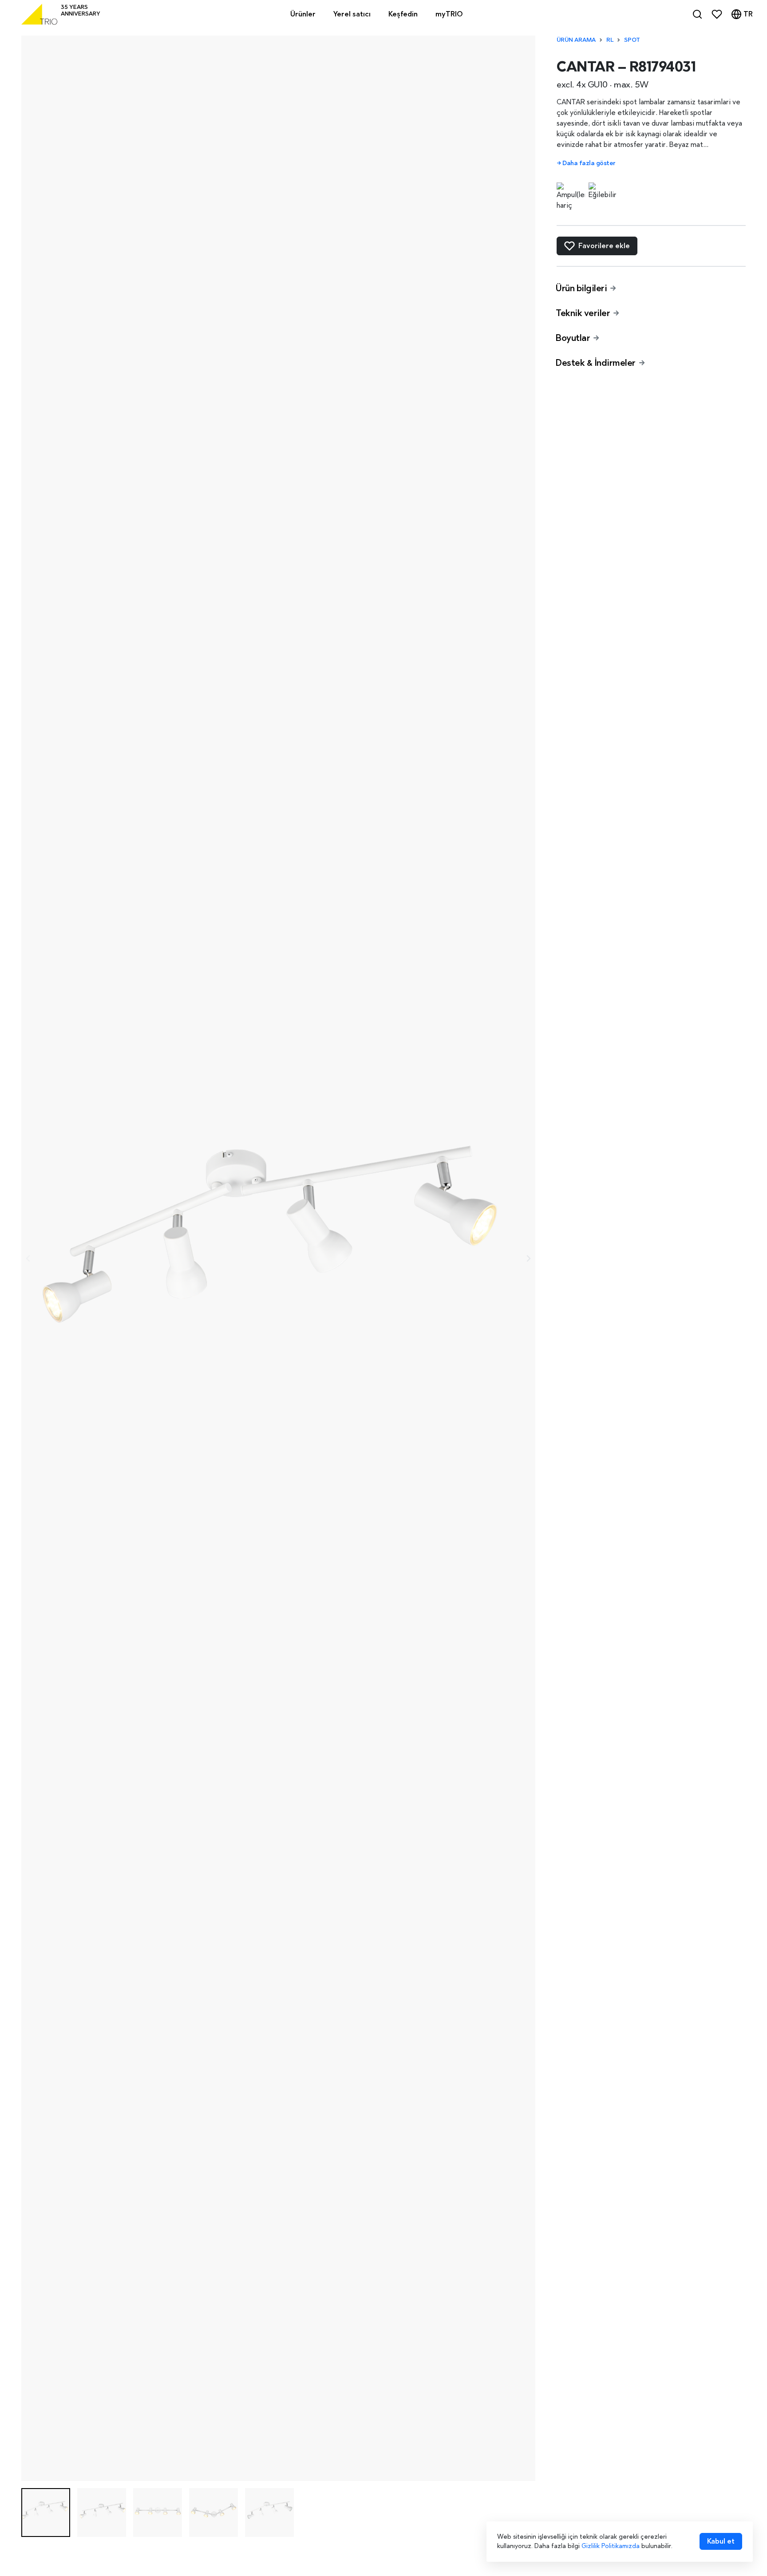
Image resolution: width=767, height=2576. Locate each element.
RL (610, 40)
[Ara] (697, 14)
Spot (632, 40)
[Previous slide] (28, 1258)
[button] (46, 2513)
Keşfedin (403, 14)
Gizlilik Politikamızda (611, 2546)
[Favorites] (717, 14)
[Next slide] (528, 1258)
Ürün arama (576, 40)
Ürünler (303, 14)
